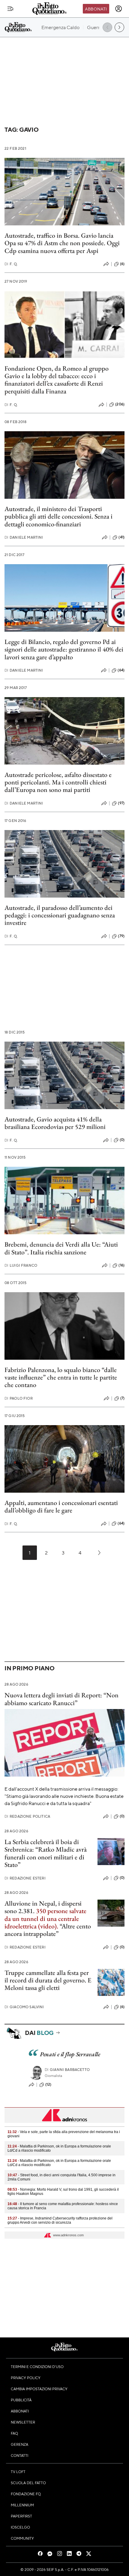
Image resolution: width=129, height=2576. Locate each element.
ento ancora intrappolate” (48, 1930)
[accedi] (118, 9)
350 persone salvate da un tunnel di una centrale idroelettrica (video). (45, 1918)
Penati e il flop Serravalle (70, 2054)
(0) (122, 1140)
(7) (122, 1398)
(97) (121, 803)
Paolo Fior (19, 1398)
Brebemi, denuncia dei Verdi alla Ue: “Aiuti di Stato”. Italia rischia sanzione (61, 1248)
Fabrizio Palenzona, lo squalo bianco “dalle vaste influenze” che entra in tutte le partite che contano (61, 1377)
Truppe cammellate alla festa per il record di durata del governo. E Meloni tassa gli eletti (48, 1980)
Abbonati (96, 9)
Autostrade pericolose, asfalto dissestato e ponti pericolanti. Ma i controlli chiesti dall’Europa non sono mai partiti (58, 782)
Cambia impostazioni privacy (39, 2389)
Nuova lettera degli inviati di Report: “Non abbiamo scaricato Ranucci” (61, 1699)
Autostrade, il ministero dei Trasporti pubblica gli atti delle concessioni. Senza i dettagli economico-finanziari (58, 516)
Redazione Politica (27, 1816)
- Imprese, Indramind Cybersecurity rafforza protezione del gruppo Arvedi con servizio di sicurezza (60, 2220)
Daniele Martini (24, 537)
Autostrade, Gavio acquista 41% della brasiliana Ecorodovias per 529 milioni (55, 1123)
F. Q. (11, 264)
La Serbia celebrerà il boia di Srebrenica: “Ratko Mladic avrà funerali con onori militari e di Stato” (46, 1853)
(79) (121, 936)
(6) (122, 264)
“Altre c (69, 1926)
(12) (48, 2084)
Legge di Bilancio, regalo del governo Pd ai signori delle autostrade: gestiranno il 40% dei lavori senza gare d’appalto (64, 649)
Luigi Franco (21, 1265)
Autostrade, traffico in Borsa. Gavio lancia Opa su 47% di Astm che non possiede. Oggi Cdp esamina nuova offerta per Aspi (62, 243)
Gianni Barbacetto (67, 2070)
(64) (121, 670)
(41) (121, 537)
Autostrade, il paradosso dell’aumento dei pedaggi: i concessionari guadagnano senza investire (60, 915)
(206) (120, 404)
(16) (121, 1265)
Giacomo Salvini (24, 2007)
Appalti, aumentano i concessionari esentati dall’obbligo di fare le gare (61, 1506)
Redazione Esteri (25, 1878)
